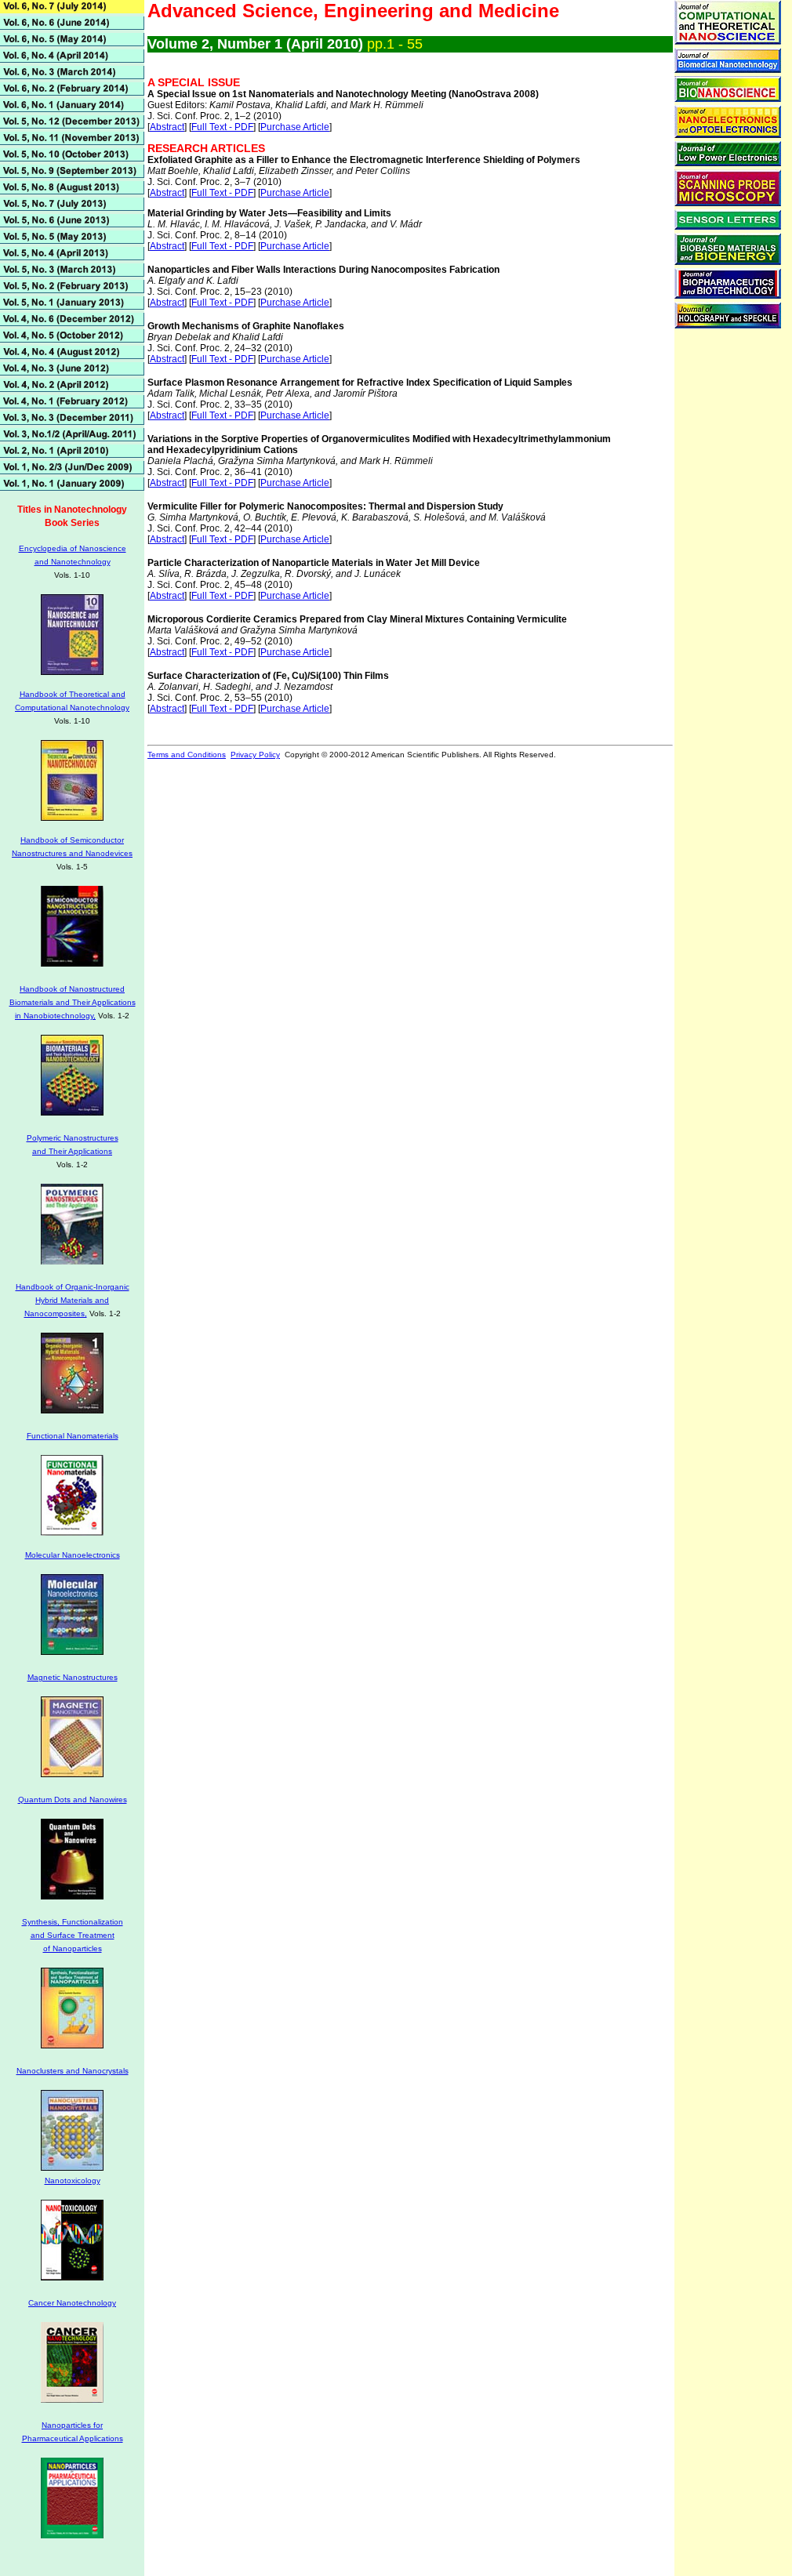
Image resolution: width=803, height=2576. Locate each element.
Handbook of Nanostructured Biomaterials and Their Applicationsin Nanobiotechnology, (73, 1002)
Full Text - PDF (222, 127)
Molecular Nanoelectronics (73, 1555)
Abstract (167, 127)
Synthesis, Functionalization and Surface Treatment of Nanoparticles (73, 1935)
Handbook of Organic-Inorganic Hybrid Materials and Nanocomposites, (73, 1300)
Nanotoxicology (73, 2181)
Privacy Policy (255, 755)
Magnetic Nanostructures (73, 1677)
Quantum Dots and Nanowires (73, 1800)
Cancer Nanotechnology (72, 2303)
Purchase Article (295, 127)
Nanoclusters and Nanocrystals (73, 2071)
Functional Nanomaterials (73, 1436)
